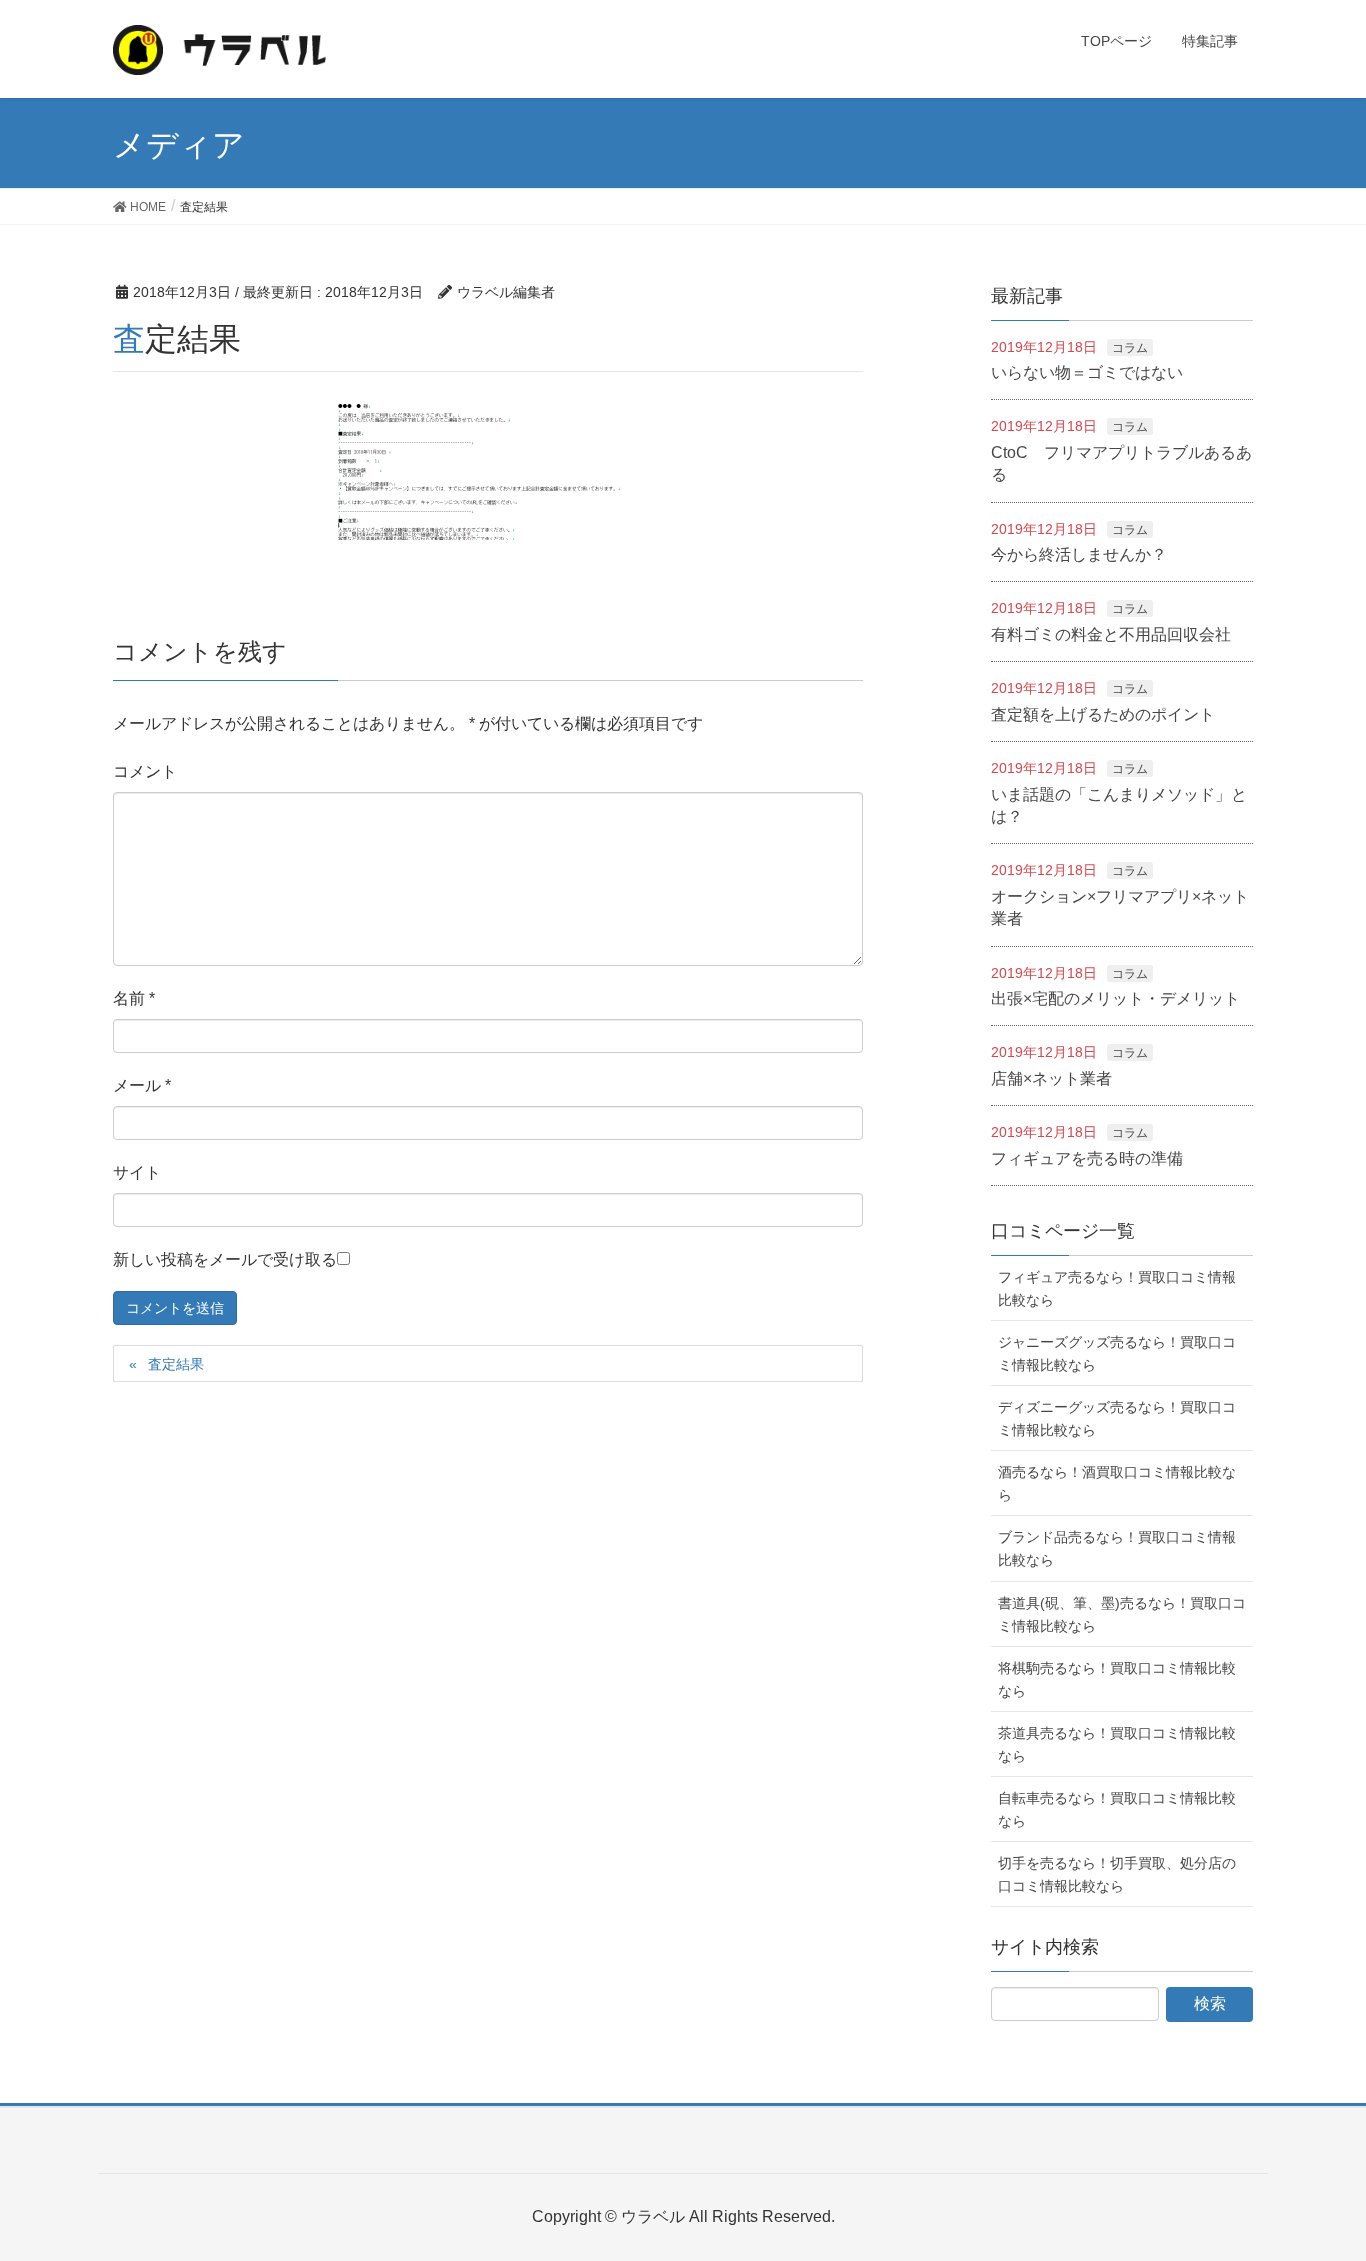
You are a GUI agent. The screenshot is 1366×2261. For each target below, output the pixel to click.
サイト (137, 1172)
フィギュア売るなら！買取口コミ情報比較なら (1117, 1288)
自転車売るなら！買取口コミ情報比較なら (1117, 1809)
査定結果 (176, 1364)
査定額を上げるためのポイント (1103, 714)
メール (142, 1085)
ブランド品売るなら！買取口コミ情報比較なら (1117, 1548)
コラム (1130, 348)
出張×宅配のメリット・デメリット (1115, 998)
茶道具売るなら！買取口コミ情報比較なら (1117, 1744)
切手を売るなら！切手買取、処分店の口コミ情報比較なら (1117, 1874)
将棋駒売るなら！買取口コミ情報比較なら (1117, 1679)
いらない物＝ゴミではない (1087, 372)
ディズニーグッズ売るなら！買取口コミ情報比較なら (1117, 1418)
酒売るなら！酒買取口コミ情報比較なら (1117, 1483)
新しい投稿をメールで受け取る (225, 1259)
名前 (134, 998)
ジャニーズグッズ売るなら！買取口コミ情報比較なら (1117, 1353)
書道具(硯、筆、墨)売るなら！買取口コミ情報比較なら (1122, 1614)
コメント (145, 771)
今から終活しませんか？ (1079, 554)
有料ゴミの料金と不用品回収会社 (1111, 634)
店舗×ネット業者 (1051, 1078)
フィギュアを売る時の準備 (1087, 1158)
